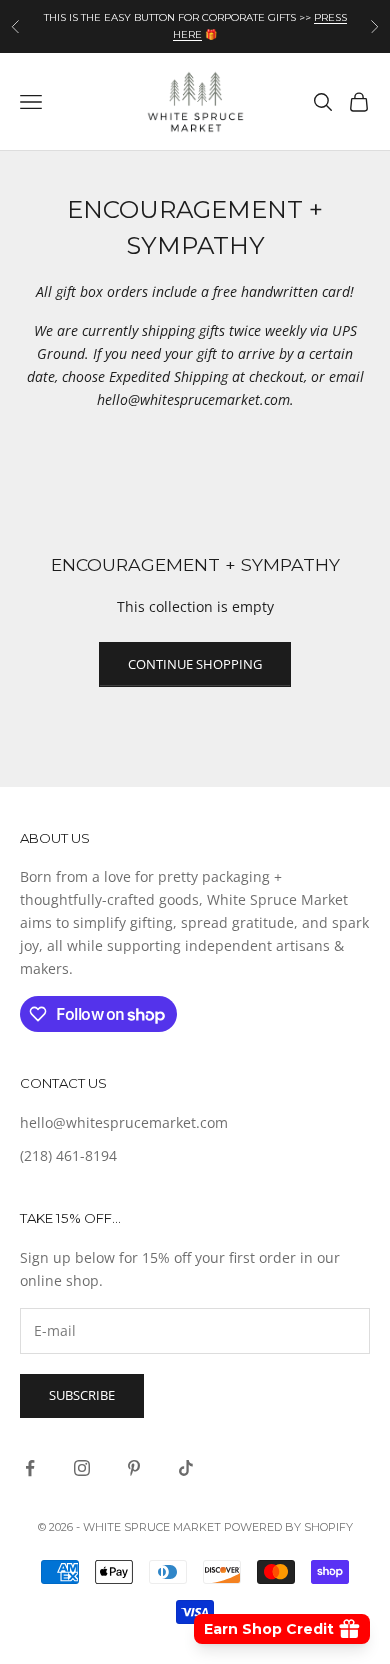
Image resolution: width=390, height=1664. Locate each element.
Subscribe (82, 1395)
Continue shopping (195, 664)
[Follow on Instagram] (82, 1468)
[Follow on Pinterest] (134, 1468)
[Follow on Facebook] (30, 1468)
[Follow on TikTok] (186, 1468)
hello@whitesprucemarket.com (124, 1122)
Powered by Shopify (288, 1527)
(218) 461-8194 (68, 1155)
